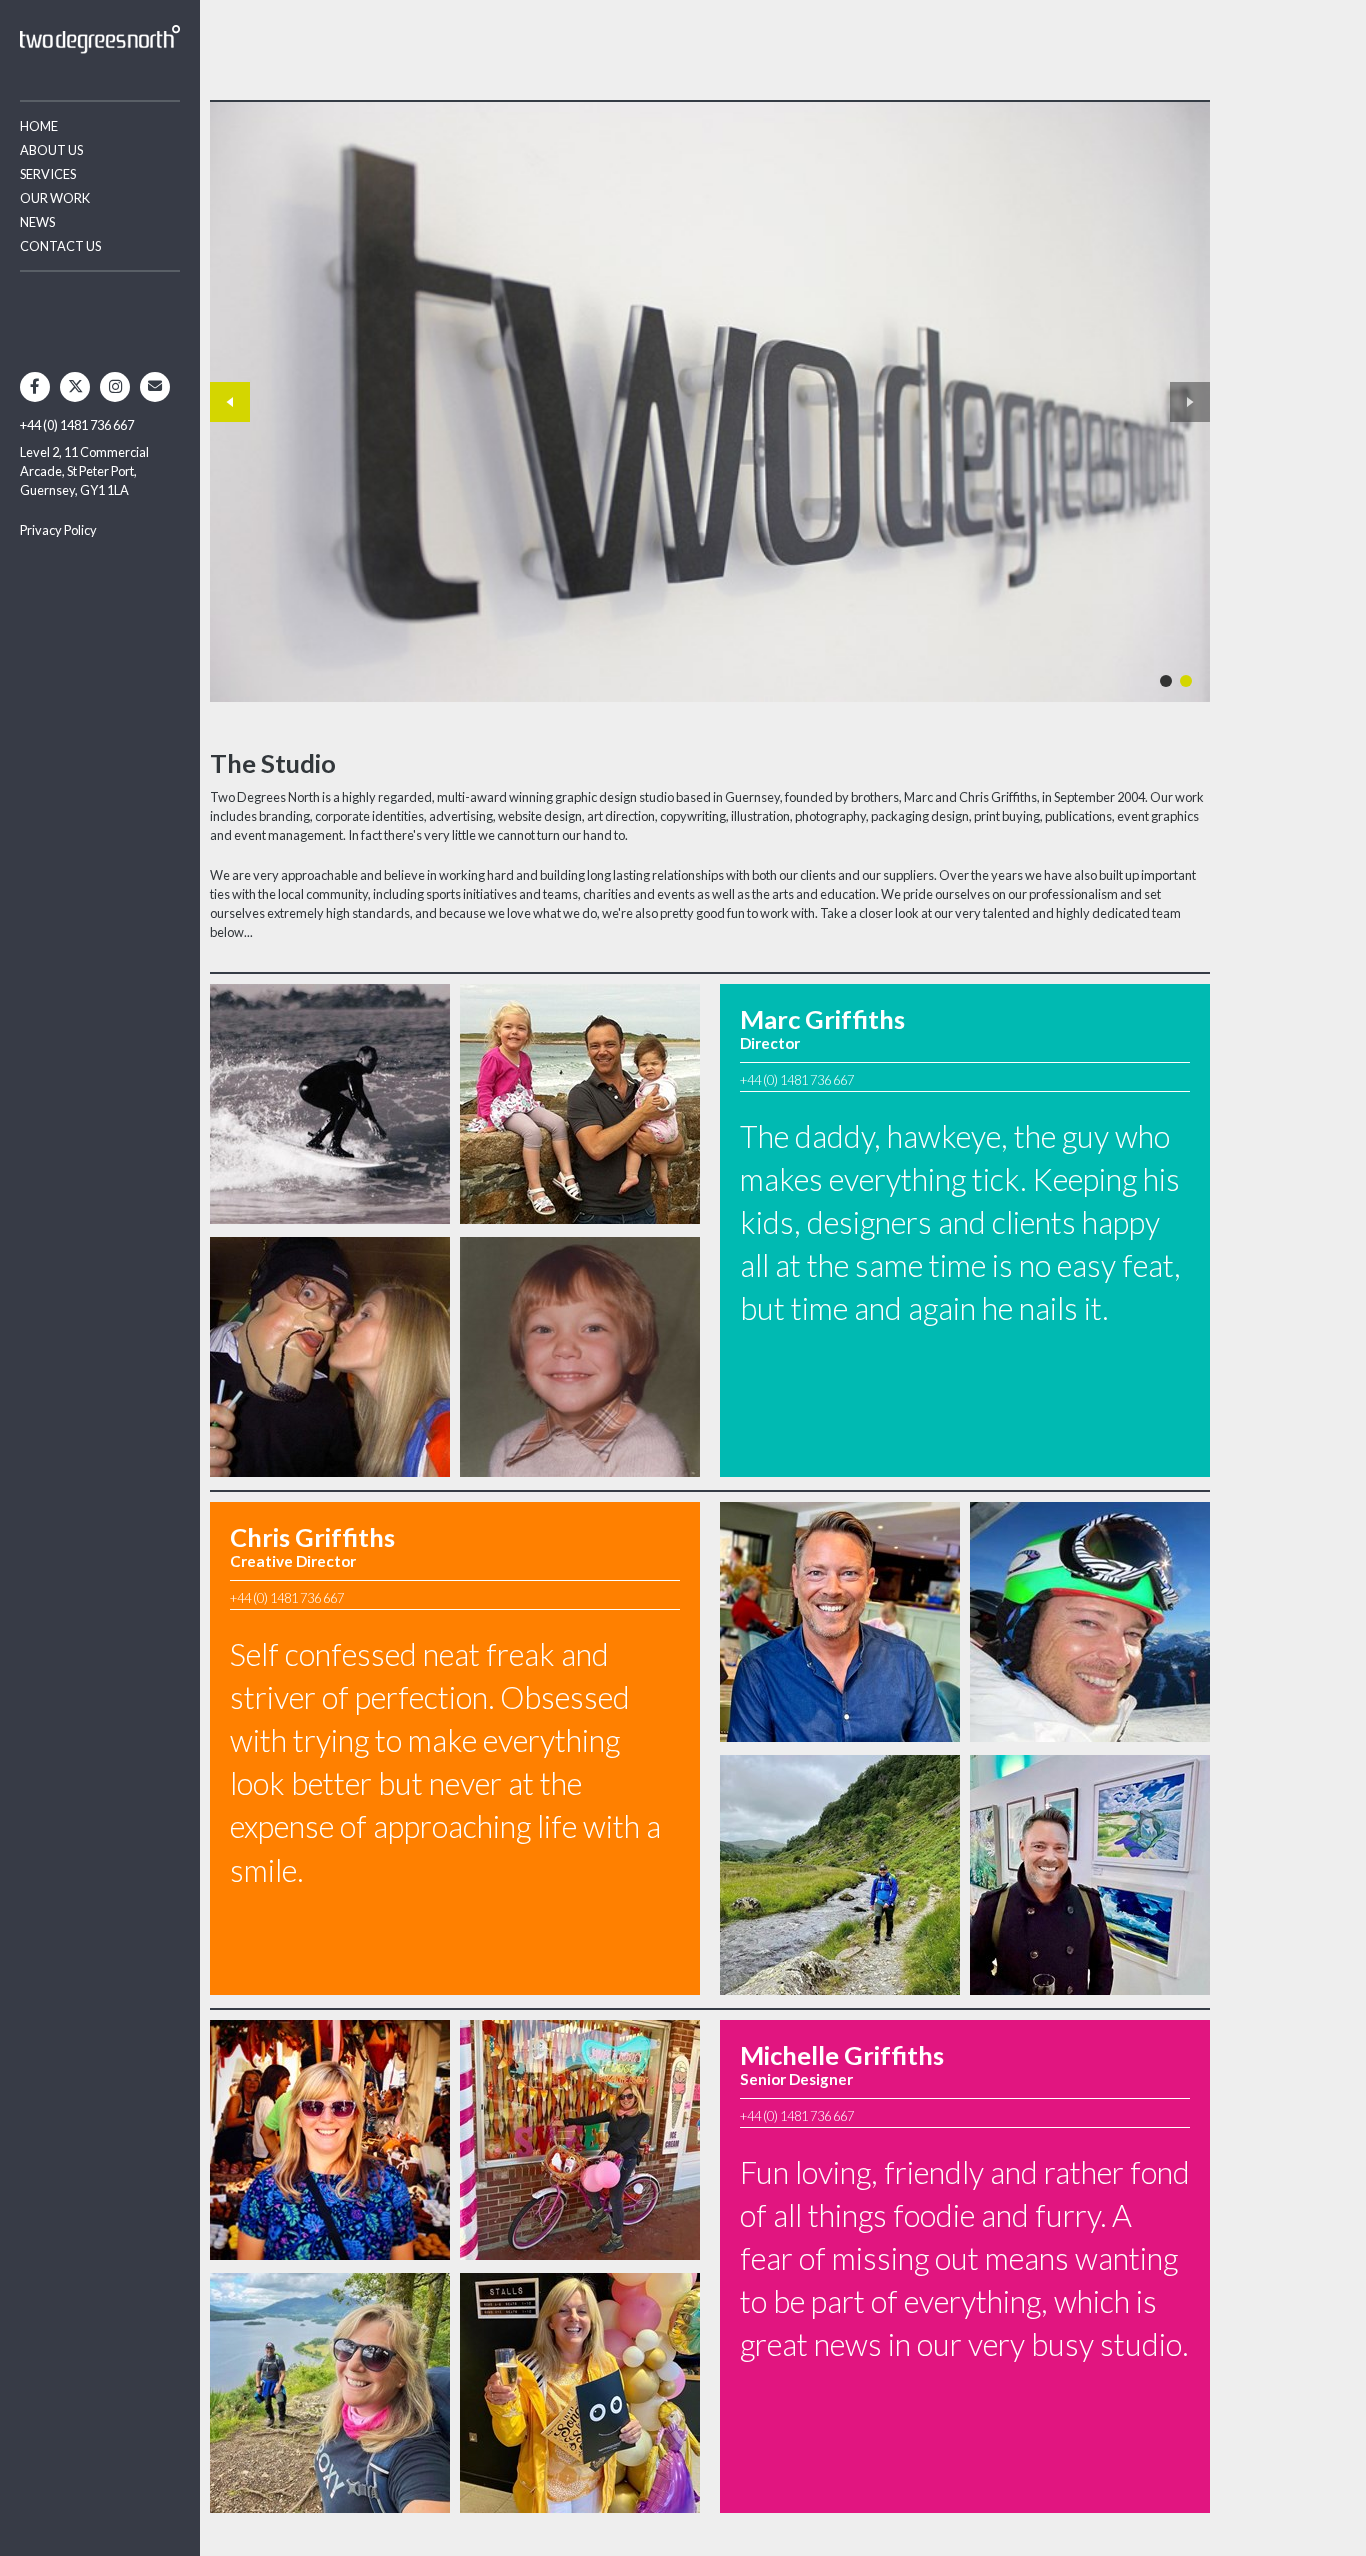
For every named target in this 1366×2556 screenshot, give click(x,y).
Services (48, 174)
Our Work (55, 198)
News (37, 222)
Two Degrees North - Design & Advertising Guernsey (100, 39)
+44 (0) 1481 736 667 (77, 425)
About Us (51, 150)
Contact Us (60, 246)
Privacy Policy (58, 530)
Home (39, 126)
